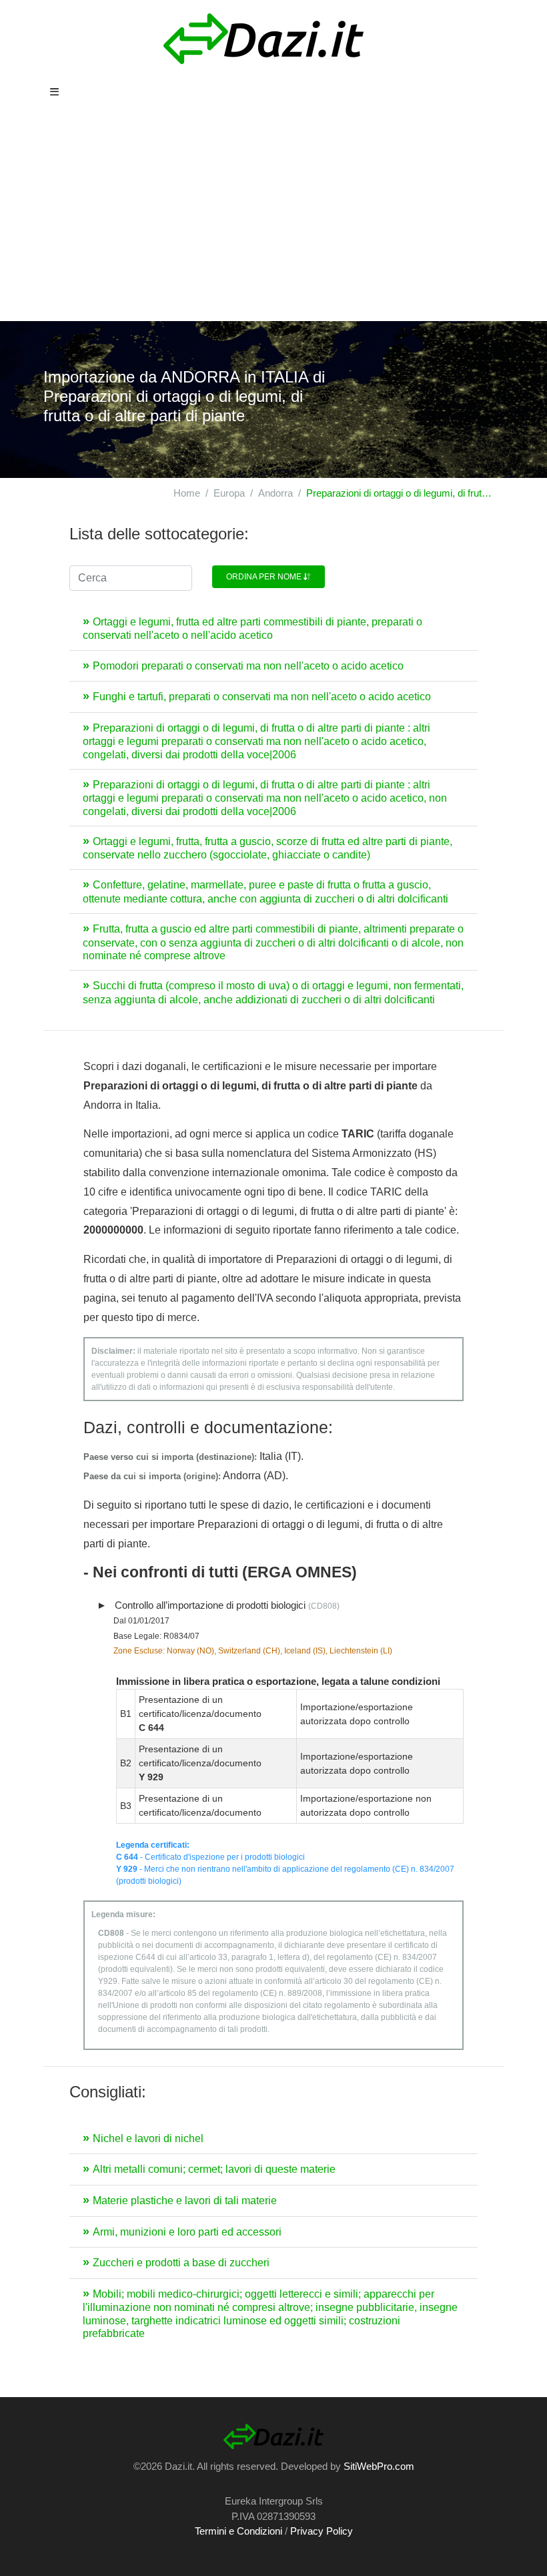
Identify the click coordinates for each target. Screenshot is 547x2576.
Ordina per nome (265, 577)
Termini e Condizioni (238, 2531)
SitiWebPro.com (379, 2466)
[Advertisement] (273, 221)
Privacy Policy (322, 2531)
